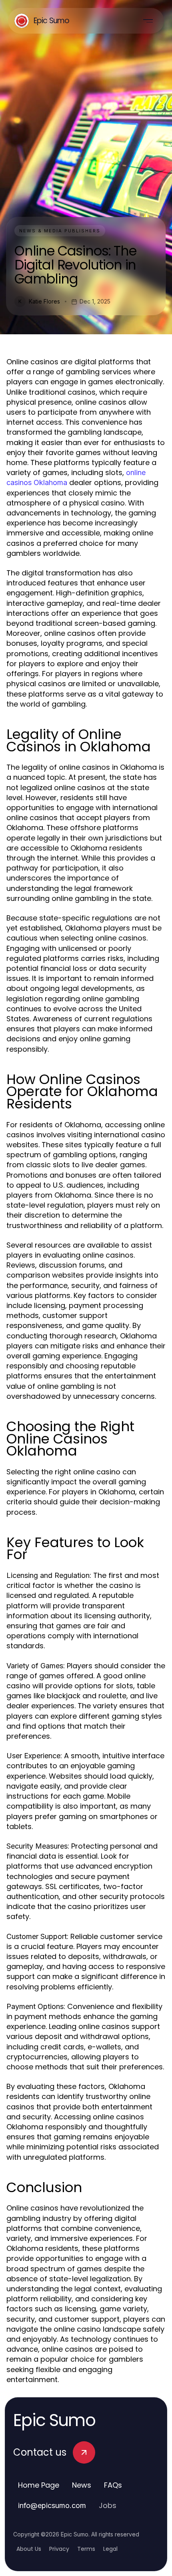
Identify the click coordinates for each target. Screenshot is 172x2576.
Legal (110, 2549)
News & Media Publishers (60, 231)
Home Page (39, 2485)
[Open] (148, 21)
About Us (29, 2549)
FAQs (113, 2485)
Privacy (59, 2549)
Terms (86, 2549)
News (82, 2485)
